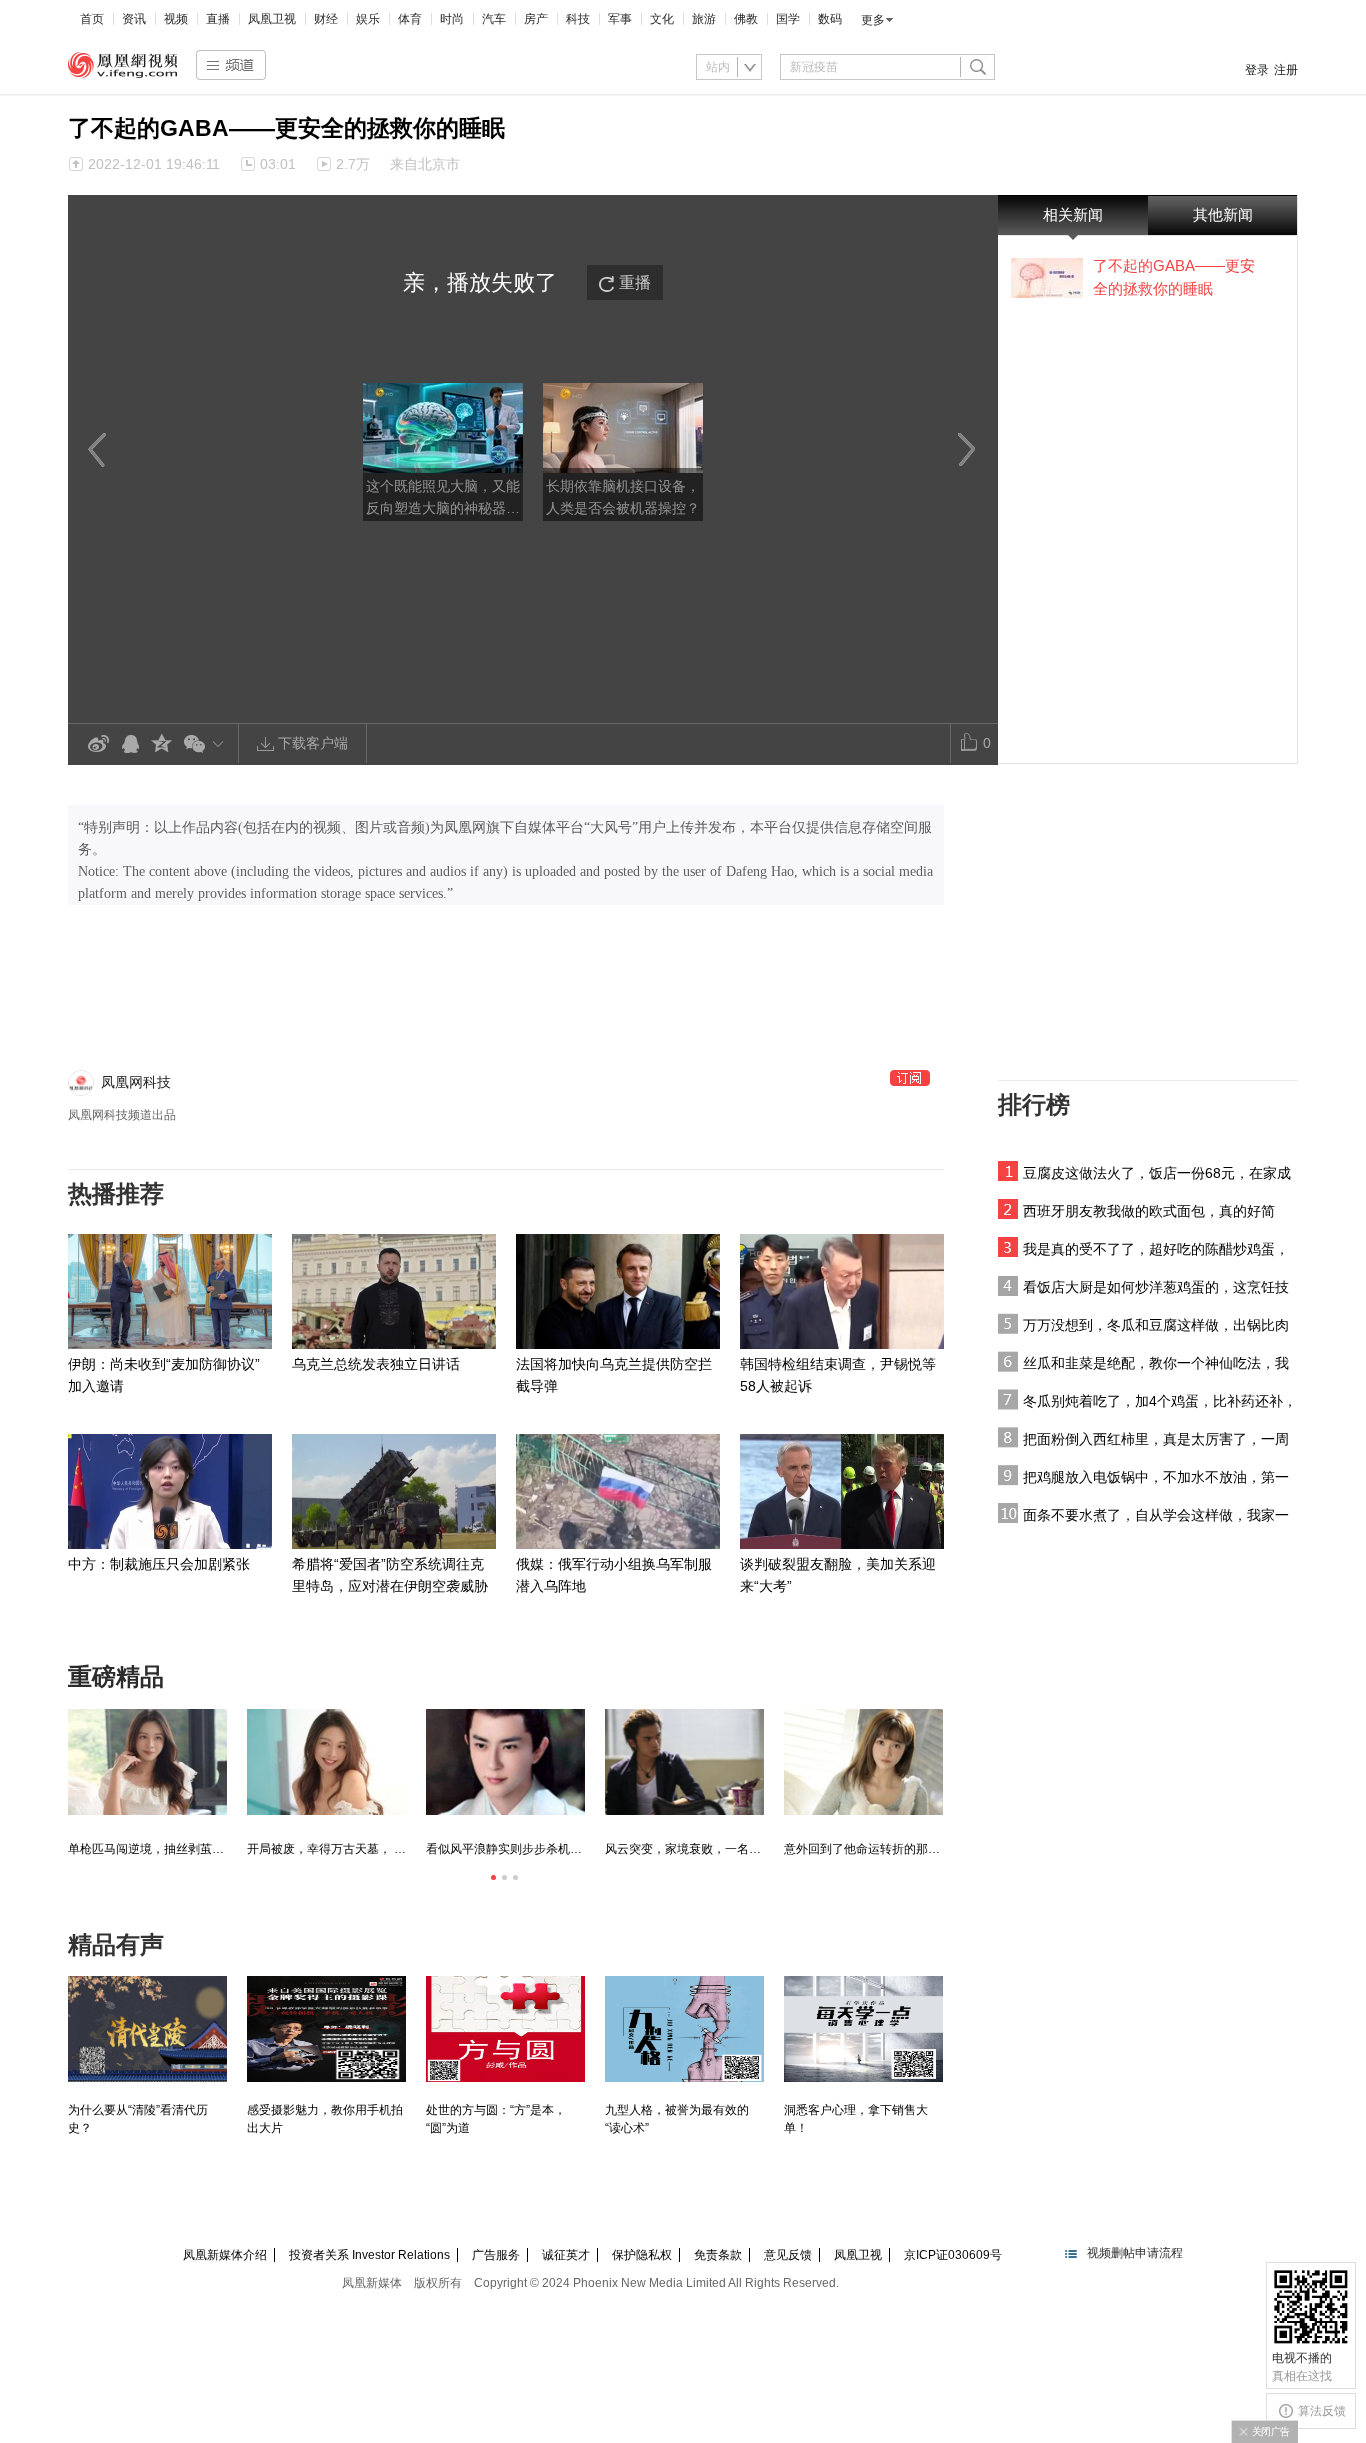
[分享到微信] (207, 743)
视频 (176, 19)
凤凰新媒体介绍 (225, 2255)
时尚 (452, 19)
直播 (218, 19)
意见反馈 (788, 2255)
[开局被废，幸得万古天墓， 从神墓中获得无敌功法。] (326, 1762)
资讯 (134, 19)
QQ (130, 744)
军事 (620, 19)
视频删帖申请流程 (1135, 2253)
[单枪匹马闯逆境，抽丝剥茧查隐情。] (147, 1762)
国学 (788, 19)
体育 (410, 19)
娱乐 (368, 19)
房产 (536, 19)
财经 (326, 19)
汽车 (494, 19)
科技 (578, 19)
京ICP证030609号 (953, 2255)
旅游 (704, 19)
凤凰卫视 (272, 19)
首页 (92, 19)
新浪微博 (98, 744)
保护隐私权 (642, 2255)
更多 (873, 20)
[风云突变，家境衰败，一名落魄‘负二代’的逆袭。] (684, 1762)
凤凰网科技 (136, 1082)
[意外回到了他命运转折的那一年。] (863, 1762)
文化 (662, 19)
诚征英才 (566, 2255)
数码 (830, 19)
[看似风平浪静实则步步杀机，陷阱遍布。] (505, 1762)
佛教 (746, 19)
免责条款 (718, 2255)
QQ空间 (162, 744)
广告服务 (496, 2255)
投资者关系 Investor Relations (369, 2255)
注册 (1286, 70)
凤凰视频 (123, 65)
